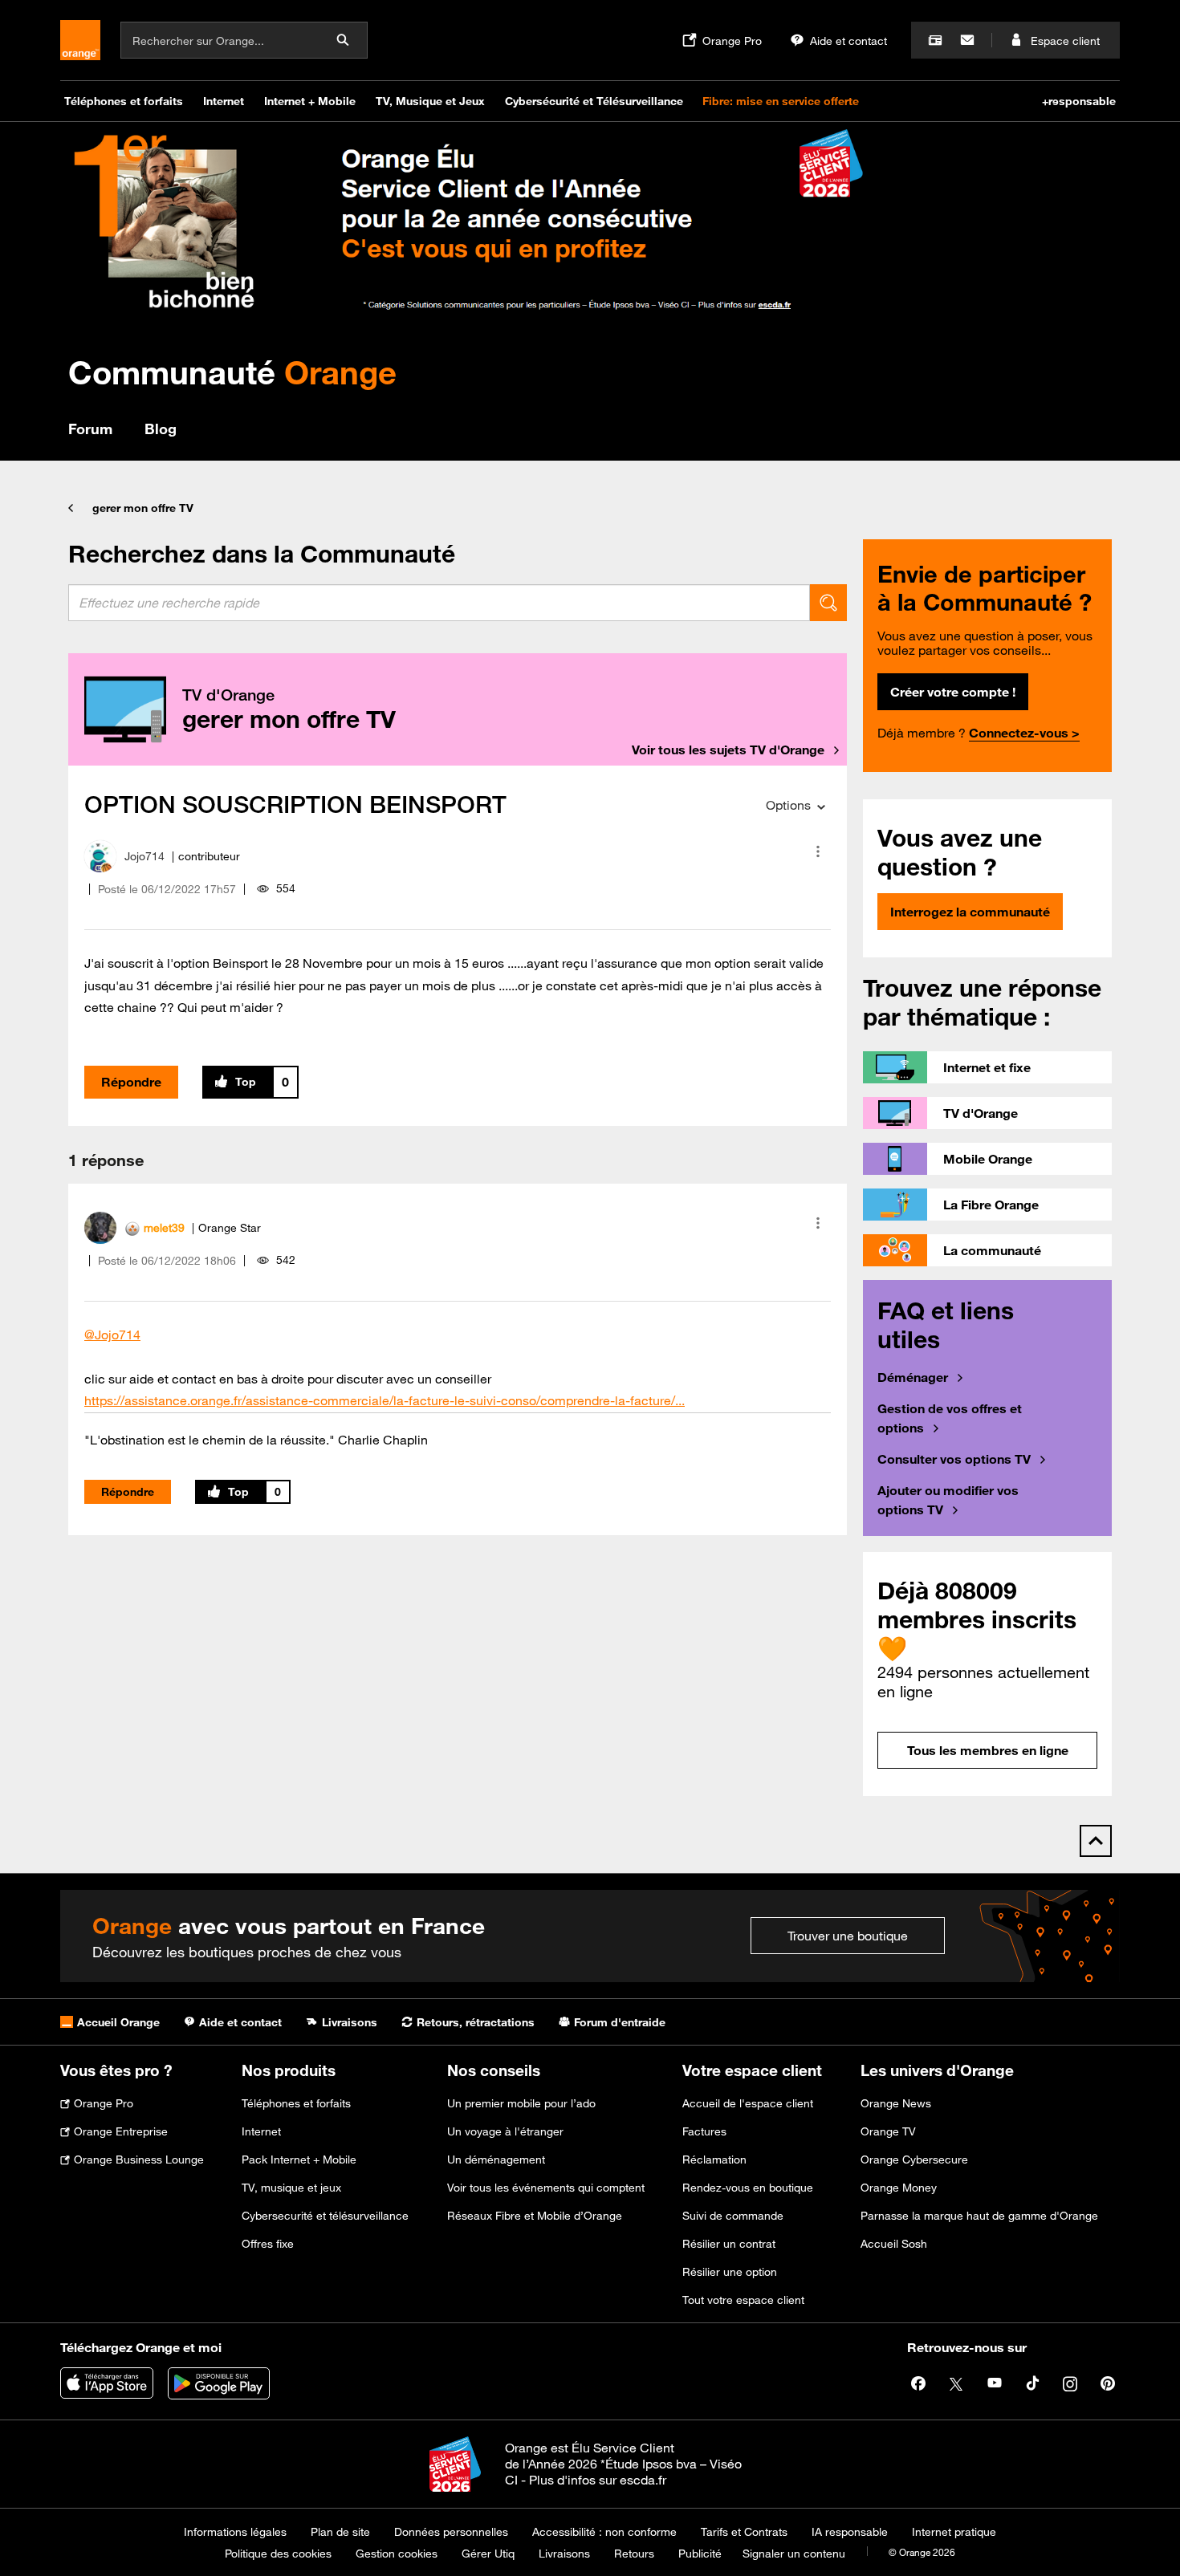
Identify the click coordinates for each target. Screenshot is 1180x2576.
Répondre (131, 1082)
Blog (161, 429)
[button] (818, 851)
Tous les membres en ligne (988, 1750)
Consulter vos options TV (954, 1459)
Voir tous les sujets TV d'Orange (728, 750)
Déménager (913, 1377)
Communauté (232, 372)
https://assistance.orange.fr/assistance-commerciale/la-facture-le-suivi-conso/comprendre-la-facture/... (385, 1400)
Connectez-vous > (1024, 733)
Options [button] (788, 805)
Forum (90, 429)
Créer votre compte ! (953, 692)
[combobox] (439, 603)
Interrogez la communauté (970, 912)
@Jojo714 (112, 1335)
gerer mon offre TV (143, 508)
